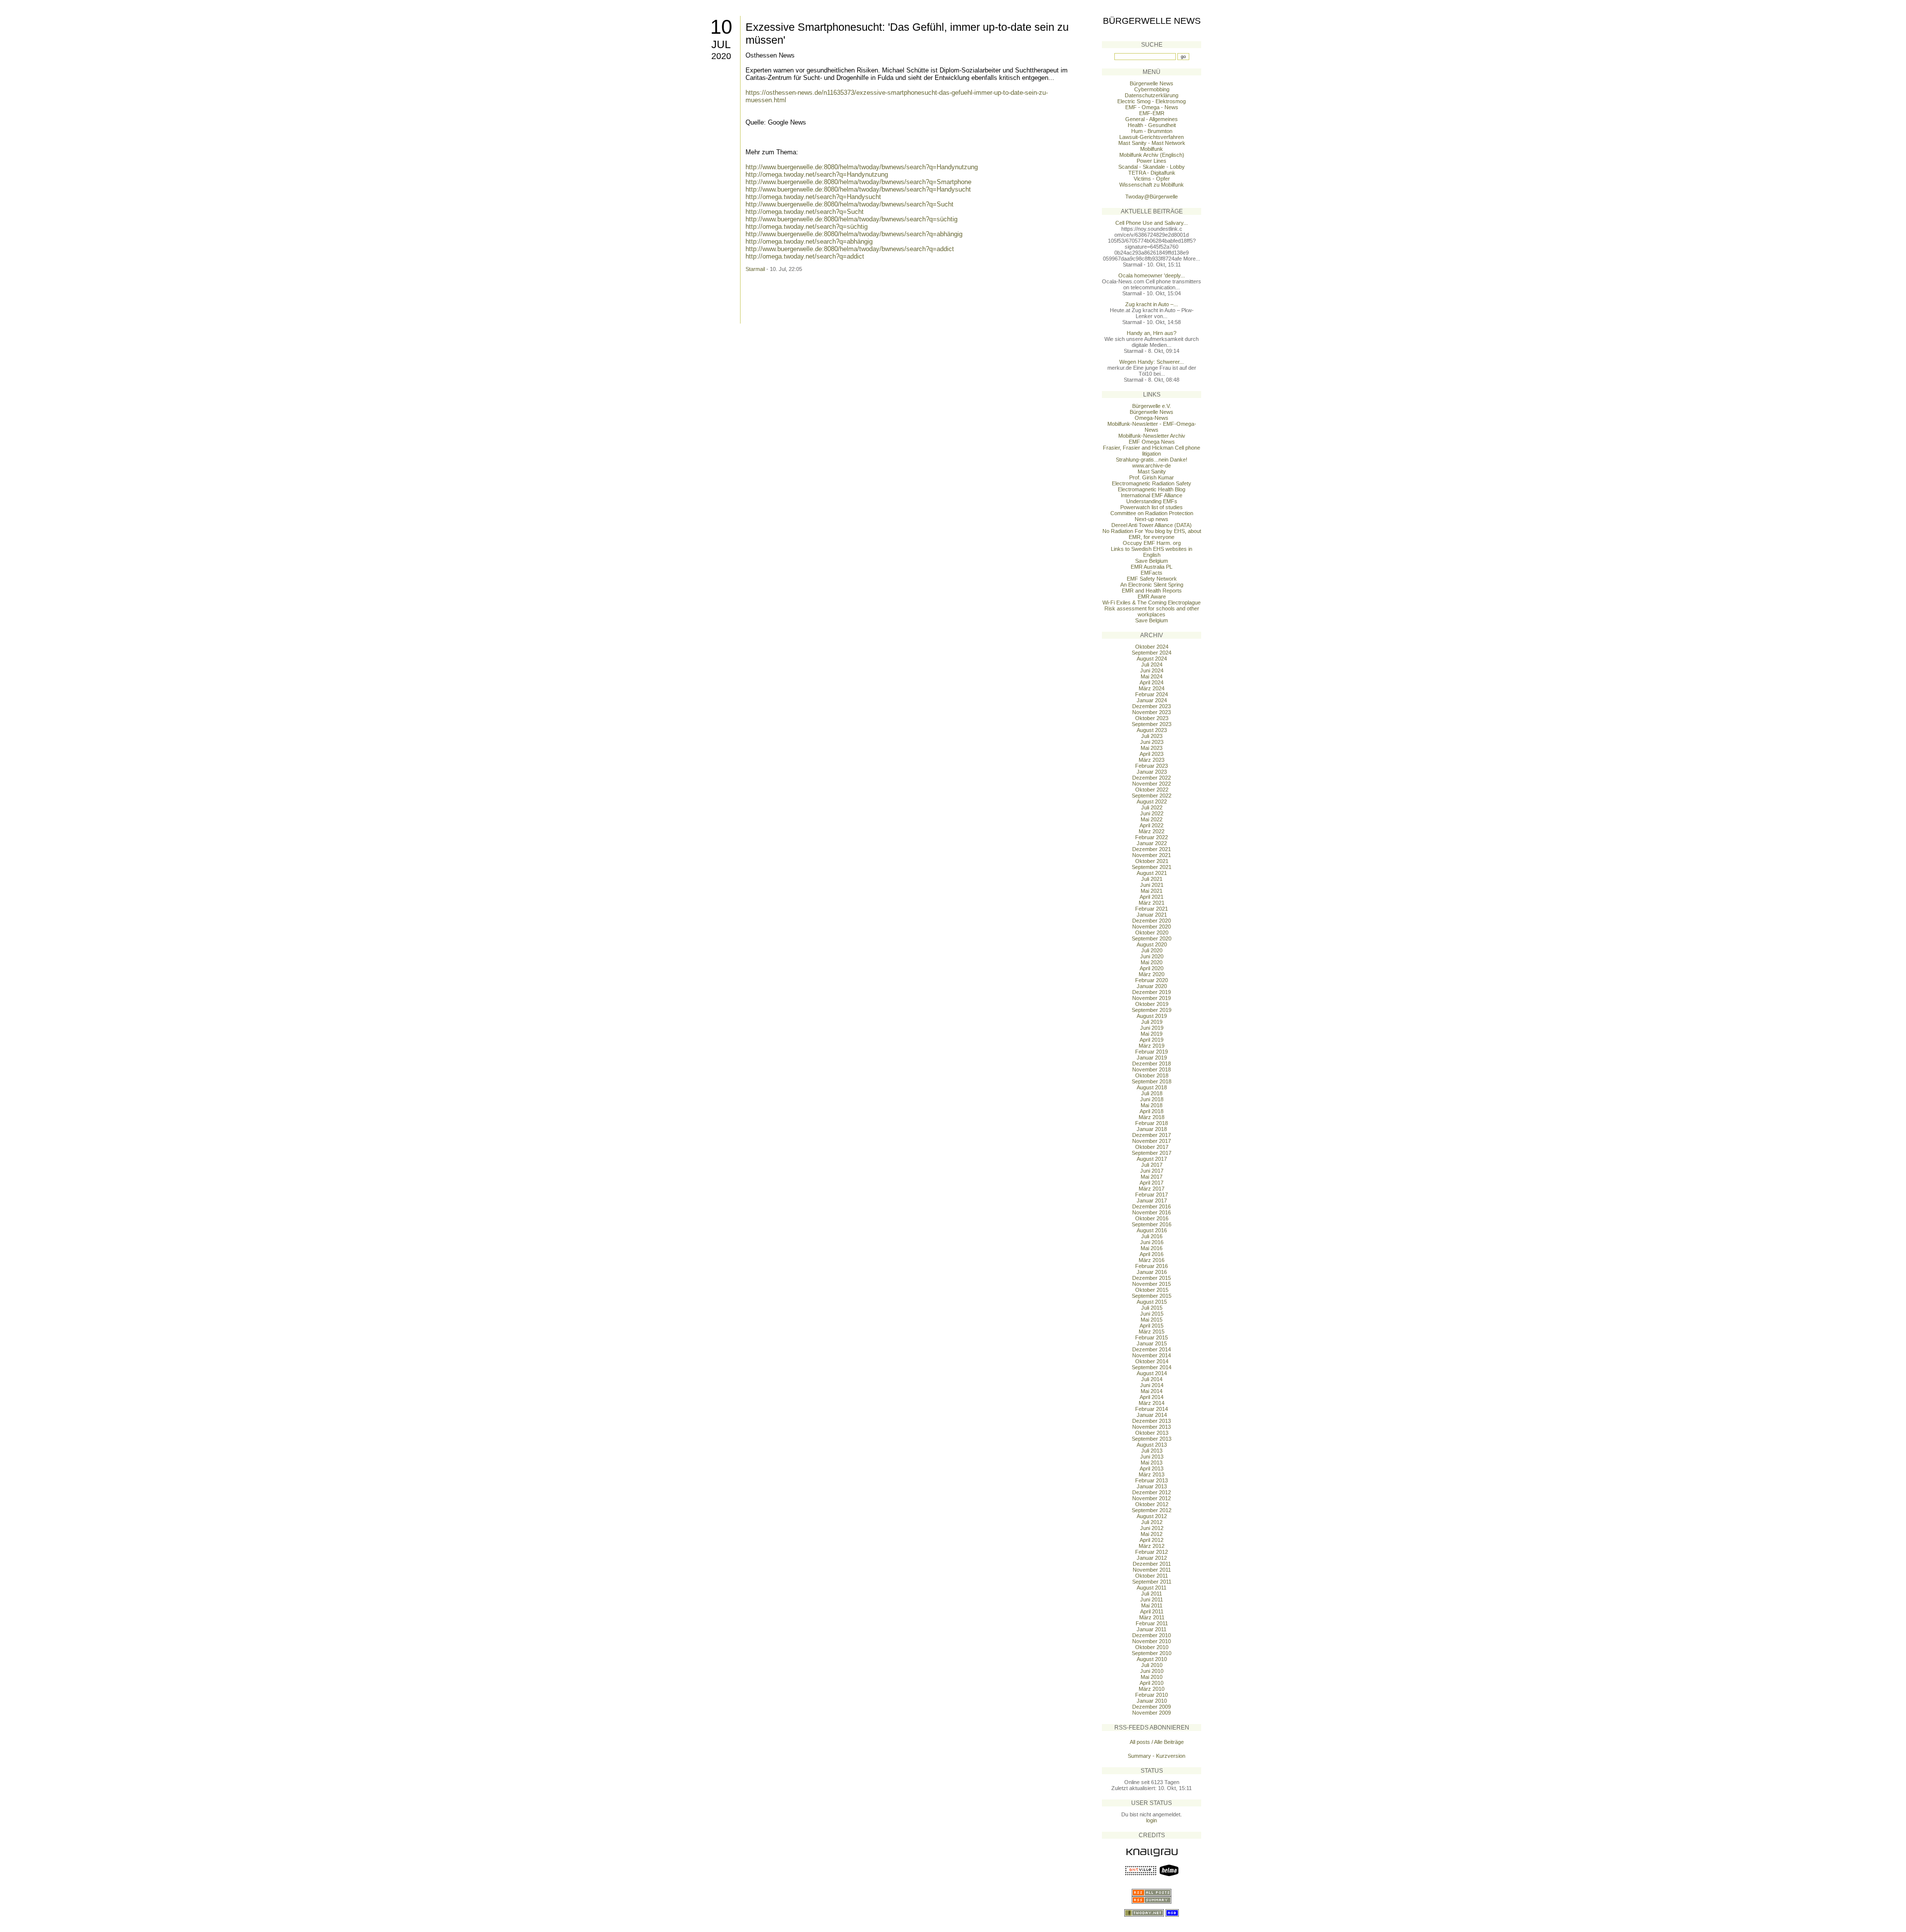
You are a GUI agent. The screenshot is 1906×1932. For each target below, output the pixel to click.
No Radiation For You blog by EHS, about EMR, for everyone (1152, 534)
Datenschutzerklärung (1152, 95)
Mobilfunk (1152, 149)
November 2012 (1152, 1498)
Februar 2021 (1152, 909)
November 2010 (1152, 1641)
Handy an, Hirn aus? (1152, 333)
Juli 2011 (1152, 1594)
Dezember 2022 (1152, 778)
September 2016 (1152, 1224)
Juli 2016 (1152, 1236)
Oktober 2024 (1152, 647)
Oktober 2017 (1152, 1147)
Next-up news (1152, 519)
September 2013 (1152, 1439)
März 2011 (1152, 1617)
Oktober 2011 (1152, 1576)
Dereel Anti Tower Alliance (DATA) (1152, 525)
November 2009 (1152, 1713)
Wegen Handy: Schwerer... (1152, 362)
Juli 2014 (1152, 1379)
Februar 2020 (1152, 980)
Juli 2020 (1152, 950)
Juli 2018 (1152, 1093)
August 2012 (1152, 1516)
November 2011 (1152, 1570)
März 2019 (1152, 1046)
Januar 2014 (1152, 1415)
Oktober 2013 (1152, 1433)
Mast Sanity (1152, 471)
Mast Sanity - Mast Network (1152, 143)
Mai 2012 (1152, 1534)
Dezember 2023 (1152, 706)
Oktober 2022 (1152, 790)
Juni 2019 (1152, 1028)
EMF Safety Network (1152, 579)
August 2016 (1152, 1230)
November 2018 (1152, 1069)
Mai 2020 (1152, 962)
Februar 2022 (1152, 837)
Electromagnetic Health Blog (1152, 489)
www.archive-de (1152, 466)
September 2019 (1152, 1010)
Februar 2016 (1152, 1266)
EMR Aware (1152, 597)
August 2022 (1152, 801)
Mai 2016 (1152, 1248)
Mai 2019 (1152, 1034)
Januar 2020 (1152, 986)
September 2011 (1152, 1582)
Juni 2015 (1152, 1314)
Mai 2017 (1152, 1177)
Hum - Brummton (1152, 131)
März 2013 (1152, 1474)
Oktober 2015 (1152, 1290)
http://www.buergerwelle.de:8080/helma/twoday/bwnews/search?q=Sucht (850, 204)
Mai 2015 (1152, 1320)
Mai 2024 (1152, 676)
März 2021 (1152, 903)
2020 (721, 56)
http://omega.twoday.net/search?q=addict (805, 256)
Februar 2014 (1152, 1409)
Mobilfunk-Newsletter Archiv (1152, 436)
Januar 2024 (1152, 700)
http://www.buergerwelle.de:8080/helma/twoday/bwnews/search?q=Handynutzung (862, 167)
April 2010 (1152, 1683)
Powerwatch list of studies (1152, 507)
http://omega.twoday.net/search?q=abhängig (809, 241)
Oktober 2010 (1152, 1647)
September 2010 (1152, 1653)
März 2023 (1152, 760)
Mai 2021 (1152, 891)
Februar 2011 (1152, 1623)
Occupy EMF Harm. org (1152, 543)
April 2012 (1152, 1540)
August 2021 (1152, 873)
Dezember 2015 (1152, 1278)
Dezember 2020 (1152, 921)
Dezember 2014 (1152, 1349)
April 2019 (1152, 1040)
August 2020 (1152, 944)
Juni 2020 (1152, 956)
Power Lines (1152, 161)
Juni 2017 (1152, 1171)
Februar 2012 (1152, 1552)
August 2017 (1152, 1159)
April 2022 (1152, 825)
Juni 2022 (1152, 813)
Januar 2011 (1152, 1629)
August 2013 (1152, 1445)
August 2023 (1152, 730)
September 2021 (1152, 867)
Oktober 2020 (1152, 933)
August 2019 (1152, 1016)
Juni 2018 (1152, 1099)
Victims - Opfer (1152, 179)
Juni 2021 (1152, 885)
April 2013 (1152, 1468)
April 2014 (1152, 1397)
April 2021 (1152, 897)
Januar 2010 (1152, 1701)
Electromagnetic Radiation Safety (1152, 483)
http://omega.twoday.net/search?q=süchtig (807, 227)
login (1152, 1820)
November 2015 (1152, 1284)
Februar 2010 (1152, 1695)
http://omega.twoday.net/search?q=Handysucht (813, 197)
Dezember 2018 (1152, 1064)
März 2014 (1152, 1403)
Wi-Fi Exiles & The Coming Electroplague (1152, 602)
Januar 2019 (1152, 1058)
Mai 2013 (1152, 1463)
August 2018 (1152, 1087)
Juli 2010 (1152, 1665)
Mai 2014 (1152, 1391)
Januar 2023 (1152, 772)
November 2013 (1152, 1427)
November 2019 (1152, 998)
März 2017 (1152, 1189)
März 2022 (1152, 831)
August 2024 (1152, 659)
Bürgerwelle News (1152, 21)
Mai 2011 (1152, 1605)
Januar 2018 (1152, 1129)
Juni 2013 (1152, 1457)
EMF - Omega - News (1152, 107)
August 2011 (1152, 1588)
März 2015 (1152, 1332)
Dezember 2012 (1152, 1492)
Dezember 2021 (1152, 849)
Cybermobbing (1152, 89)
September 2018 (1152, 1081)
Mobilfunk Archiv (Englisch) (1152, 155)
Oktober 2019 (1152, 1004)
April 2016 (1152, 1254)
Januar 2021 (1152, 915)
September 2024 (1152, 653)
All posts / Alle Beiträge (1157, 1742)
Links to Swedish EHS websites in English (1152, 552)
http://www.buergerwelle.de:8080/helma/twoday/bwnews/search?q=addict (850, 249)
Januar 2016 (1152, 1272)
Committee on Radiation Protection (1152, 513)
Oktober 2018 (1152, 1075)
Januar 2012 (1152, 1558)
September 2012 (1152, 1510)
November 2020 (1152, 927)
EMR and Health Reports (1152, 591)
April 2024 (1152, 682)
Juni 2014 (1152, 1385)
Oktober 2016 (1152, 1218)
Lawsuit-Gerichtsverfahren (1152, 137)
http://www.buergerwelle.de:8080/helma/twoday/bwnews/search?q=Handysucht (858, 189)
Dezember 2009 (1152, 1707)
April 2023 (1152, 754)
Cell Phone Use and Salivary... (1152, 223)
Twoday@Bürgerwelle (1152, 197)
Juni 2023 (1152, 742)
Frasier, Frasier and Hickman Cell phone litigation (1152, 451)
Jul (721, 44)
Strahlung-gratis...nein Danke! (1152, 460)
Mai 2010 (1152, 1677)
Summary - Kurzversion (1157, 1756)
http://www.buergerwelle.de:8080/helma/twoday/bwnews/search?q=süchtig (851, 219)
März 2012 (1152, 1546)
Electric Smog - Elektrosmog (1152, 101)
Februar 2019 (1152, 1052)
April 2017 (1152, 1183)
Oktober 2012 (1152, 1504)
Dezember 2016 (1152, 1206)
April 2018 (1152, 1111)
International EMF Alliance (1152, 495)
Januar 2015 (1152, 1343)
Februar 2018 (1152, 1123)
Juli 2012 (1152, 1522)
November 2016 (1152, 1212)
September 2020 (1152, 938)
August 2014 (1152, 1373)
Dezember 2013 (1152, 1421)
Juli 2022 (1152, 807)
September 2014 (1152, 1367)
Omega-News (1152, 418)
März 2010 (1152, 1689)
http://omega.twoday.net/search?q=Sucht (805, 212)
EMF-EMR (1152, 113)
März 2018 (1152, 1117)
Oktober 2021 (1152, 861)
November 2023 (1152, 712)
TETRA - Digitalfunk (1152, 173)
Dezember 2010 (1152, 1635)
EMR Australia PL (1152, 567)
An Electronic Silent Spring (1152, 585)
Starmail (755, 269)
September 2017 (1152, 1153)
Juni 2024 (1152, 670)
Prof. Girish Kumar (1152, 477)
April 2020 (1152, 968)
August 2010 (1152, 1659)
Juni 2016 (1152, 1242)
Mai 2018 (1152, 1105)
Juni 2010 (1152, 1671)
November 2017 (1152, 1141)
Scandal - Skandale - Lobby (1152, 167)
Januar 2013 (1152, 1486)
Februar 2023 (1152, 766)
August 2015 (1152, 1302)
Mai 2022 (1152, 819)
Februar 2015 (1152, 1337)
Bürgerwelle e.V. (1152, 406)
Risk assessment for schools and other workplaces (1152, 611)
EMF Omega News (1152, 442)
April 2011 (1152, 1611)
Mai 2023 (1152, 748)
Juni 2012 (1152, 1528)
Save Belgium (1152, 561)
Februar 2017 (1152, 1195)
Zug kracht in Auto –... (1152, 304)
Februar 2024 (1152, 694)
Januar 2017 (1152, 1200)
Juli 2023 (1152, 736)
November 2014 (1152, 1355)
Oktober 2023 (1152, 718)
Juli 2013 (1152, 1451)
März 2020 (1152, 974)
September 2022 (1152, 796)
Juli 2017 (1152, 1165)
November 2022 (1152, 784)
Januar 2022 (1152, 843)
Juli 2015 (1152, 1308)
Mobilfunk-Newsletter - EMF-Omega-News (1152, 427)
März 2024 (1152, 688)
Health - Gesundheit (1152, 125)
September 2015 (1152, 1296)
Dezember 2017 (1152, 1135)
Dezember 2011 (1152, 1564)
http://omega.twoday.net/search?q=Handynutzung (817, 174)
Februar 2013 (1152, 1480)
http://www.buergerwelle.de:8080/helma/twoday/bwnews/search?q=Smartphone (858, 182)
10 (721, 27)
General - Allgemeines (1152, 119)
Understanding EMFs (1152, 501)
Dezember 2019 (1152, 992)
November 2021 (1152, 855)
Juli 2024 (1152, 665)
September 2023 (1152, 724)
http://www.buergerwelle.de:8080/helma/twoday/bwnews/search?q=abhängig (854, 234)
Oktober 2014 (1152, 1361)
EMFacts (1152, 573)
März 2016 (1152, 1260)
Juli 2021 (1152, 879)
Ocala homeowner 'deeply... (1152, 275)
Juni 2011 (1152, 1599)
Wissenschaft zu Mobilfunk (1152, 185)
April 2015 (1152, 1326)
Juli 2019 (1152, 1022)
